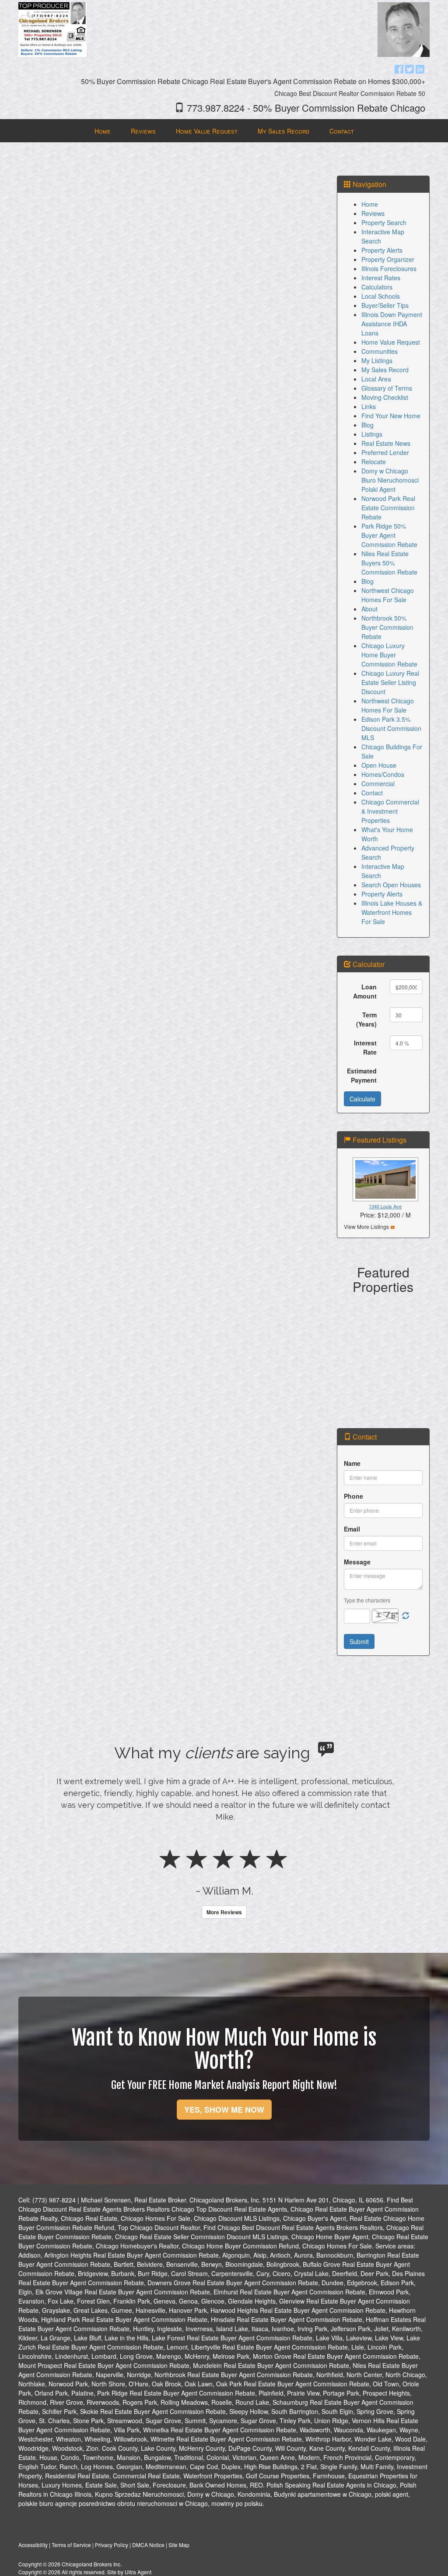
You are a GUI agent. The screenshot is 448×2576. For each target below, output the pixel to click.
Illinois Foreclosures (389, 268)
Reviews (373, 213)
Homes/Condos (383, 774)
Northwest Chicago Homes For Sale (388, 595)
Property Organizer (388, 259)
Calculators (377, 287)
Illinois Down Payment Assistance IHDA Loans (392, 324)
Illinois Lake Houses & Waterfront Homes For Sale (392, 912)
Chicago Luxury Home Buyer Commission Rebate (389, 655)
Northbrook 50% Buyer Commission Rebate (387, 627)
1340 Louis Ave (385, 1206)
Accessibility (33, 2545)
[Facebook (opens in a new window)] (399, 68)
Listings (372, 434)
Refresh (406, 1616)
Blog (367, 425)
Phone (353, 1496)
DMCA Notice (148, 2545)
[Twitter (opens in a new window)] (409, 68)
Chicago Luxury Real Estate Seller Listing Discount (390, 682)
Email (352, 1529)
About (369, 609)
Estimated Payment (362, 1075)
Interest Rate (365, 1047)
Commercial (378, 783)
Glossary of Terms (387, 388)
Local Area (376, 379)
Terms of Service (71, 2545)
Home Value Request (391, 342)
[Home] (52, 28)
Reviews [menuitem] (143, 131)
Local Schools (381, 296)
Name (352, 1463)
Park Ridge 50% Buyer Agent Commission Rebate (389, 535)
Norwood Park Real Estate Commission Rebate (388, 508)
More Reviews (224, 1912)
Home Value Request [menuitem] (207, 131)
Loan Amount (365, 991)
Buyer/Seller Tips (385, 305)
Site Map (179, 2545)
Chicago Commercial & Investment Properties (390, 811)
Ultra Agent (138, 2572)
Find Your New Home (391, 416)
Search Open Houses (391, 885)
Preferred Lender (385, 452)
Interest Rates (381, 278)
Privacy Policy (112, 2545)
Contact (372, 793)
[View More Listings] (393, 1226)
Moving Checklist (385, 397)
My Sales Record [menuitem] (283, 131)
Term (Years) (366, 1019)
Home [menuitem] (103, 131)
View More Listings (366, 1226)
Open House (379, 765)
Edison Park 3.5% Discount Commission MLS (391, 728)
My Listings (377, 360)
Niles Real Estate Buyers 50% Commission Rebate (389, 563)
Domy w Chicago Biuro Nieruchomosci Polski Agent (390, 480)
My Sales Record (385, 370)
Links (369, 406)
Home (370, 204)
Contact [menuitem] (342, 131)
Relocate (374, 462)
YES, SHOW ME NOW (224, 2110)
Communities (380, 351)
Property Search (384, 222)
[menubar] (224, 131)
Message (357, 1562)
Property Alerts (382, 250)
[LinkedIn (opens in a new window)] (420, 68)
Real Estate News (386, 443)
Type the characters (367, 1600)
